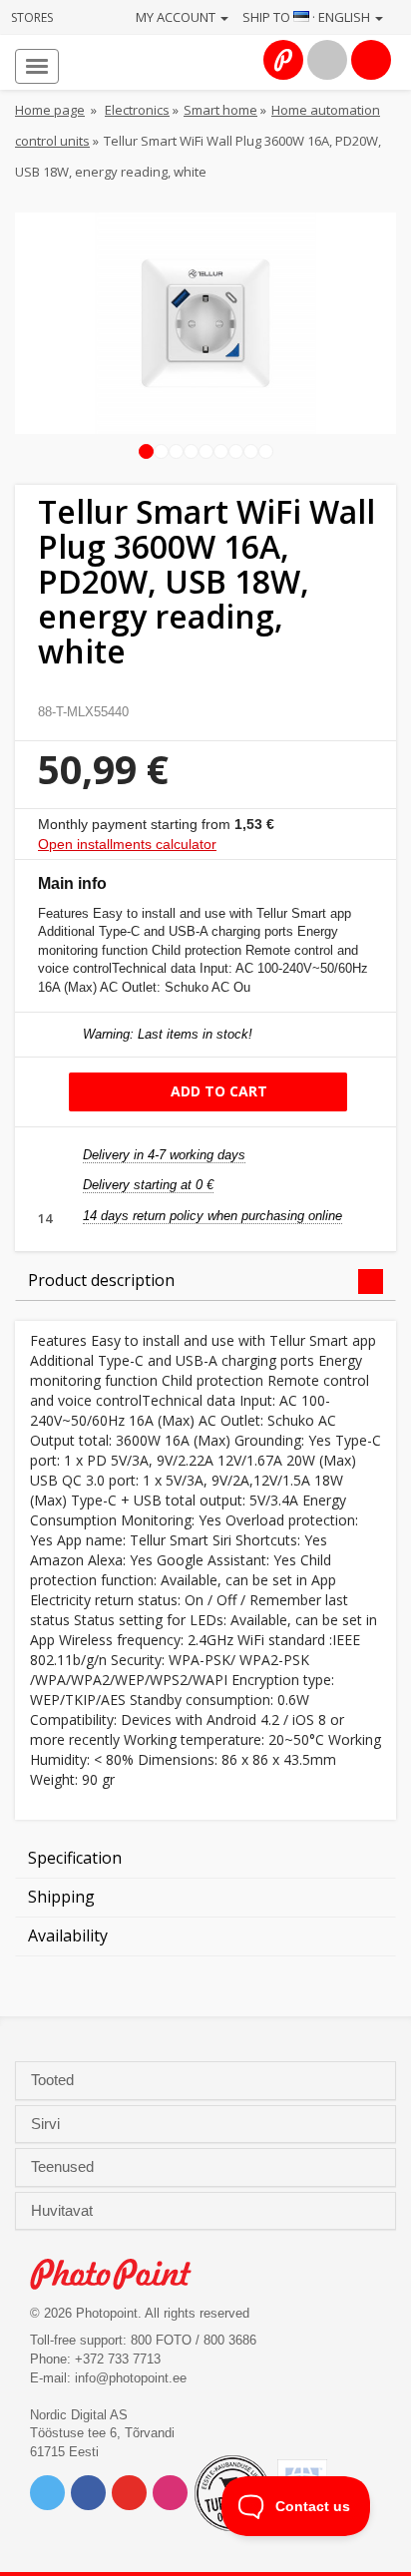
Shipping (61, 1897)
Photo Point (121, 2274)
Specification (75, 1858)
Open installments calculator (127, 844)
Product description (101, 1280)
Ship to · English (308, 17)
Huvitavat (64, 2211)
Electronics (137, 110)
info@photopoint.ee (131, 2378)
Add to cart (217, 1091)
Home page (50, 110)
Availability (68, 1935)
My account (177, 17)
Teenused (64, 2167)
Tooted (54, 2080)
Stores (32, 17)
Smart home (220, 110)
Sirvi (47, 2124)
